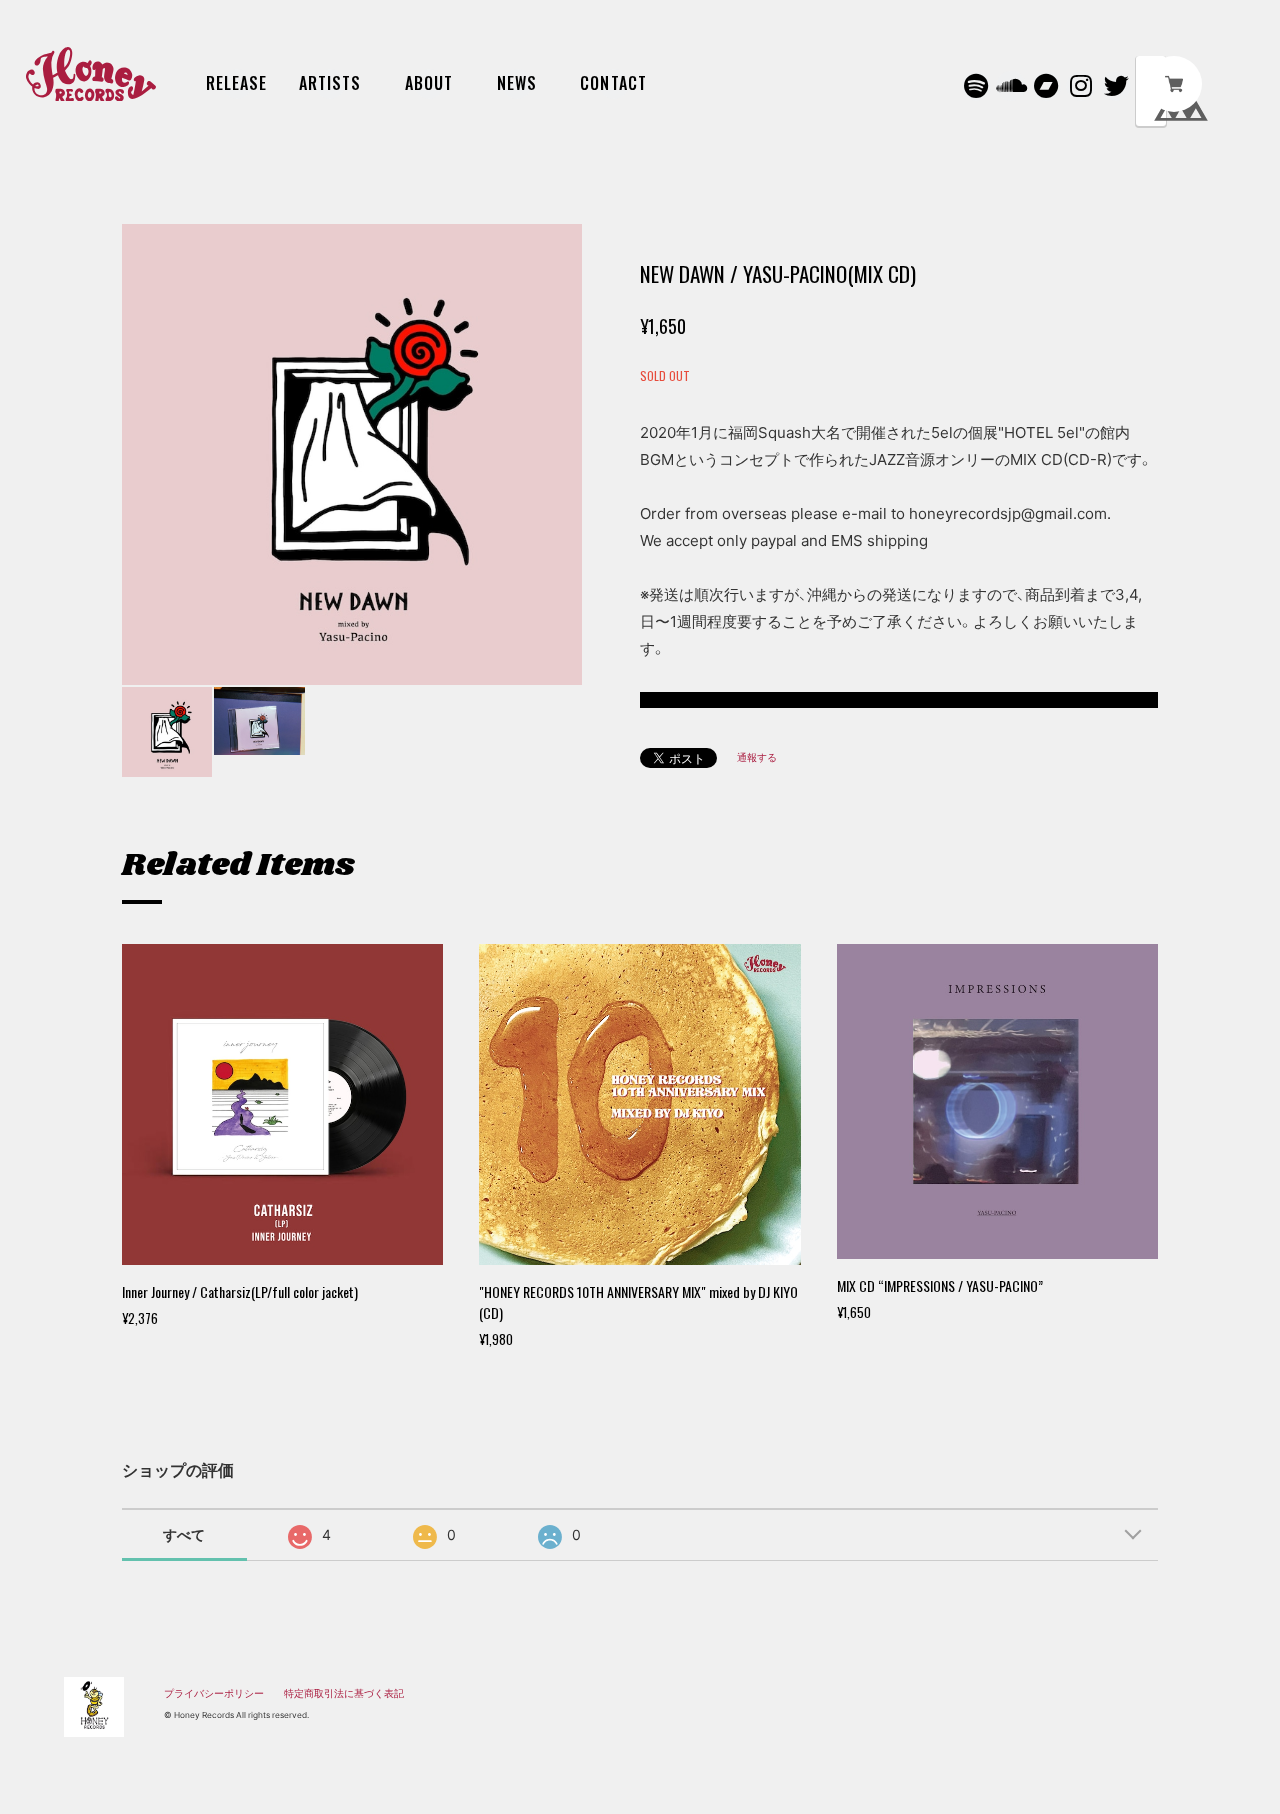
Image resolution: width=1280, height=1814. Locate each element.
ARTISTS (330, 83)
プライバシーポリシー (214, 1693)
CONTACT (613, 83)
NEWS (517, 83)
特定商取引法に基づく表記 (344, 1693)
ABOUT (429, 83)
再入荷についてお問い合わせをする (899, 700)
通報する (757, 757)
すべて (184, 1534)
